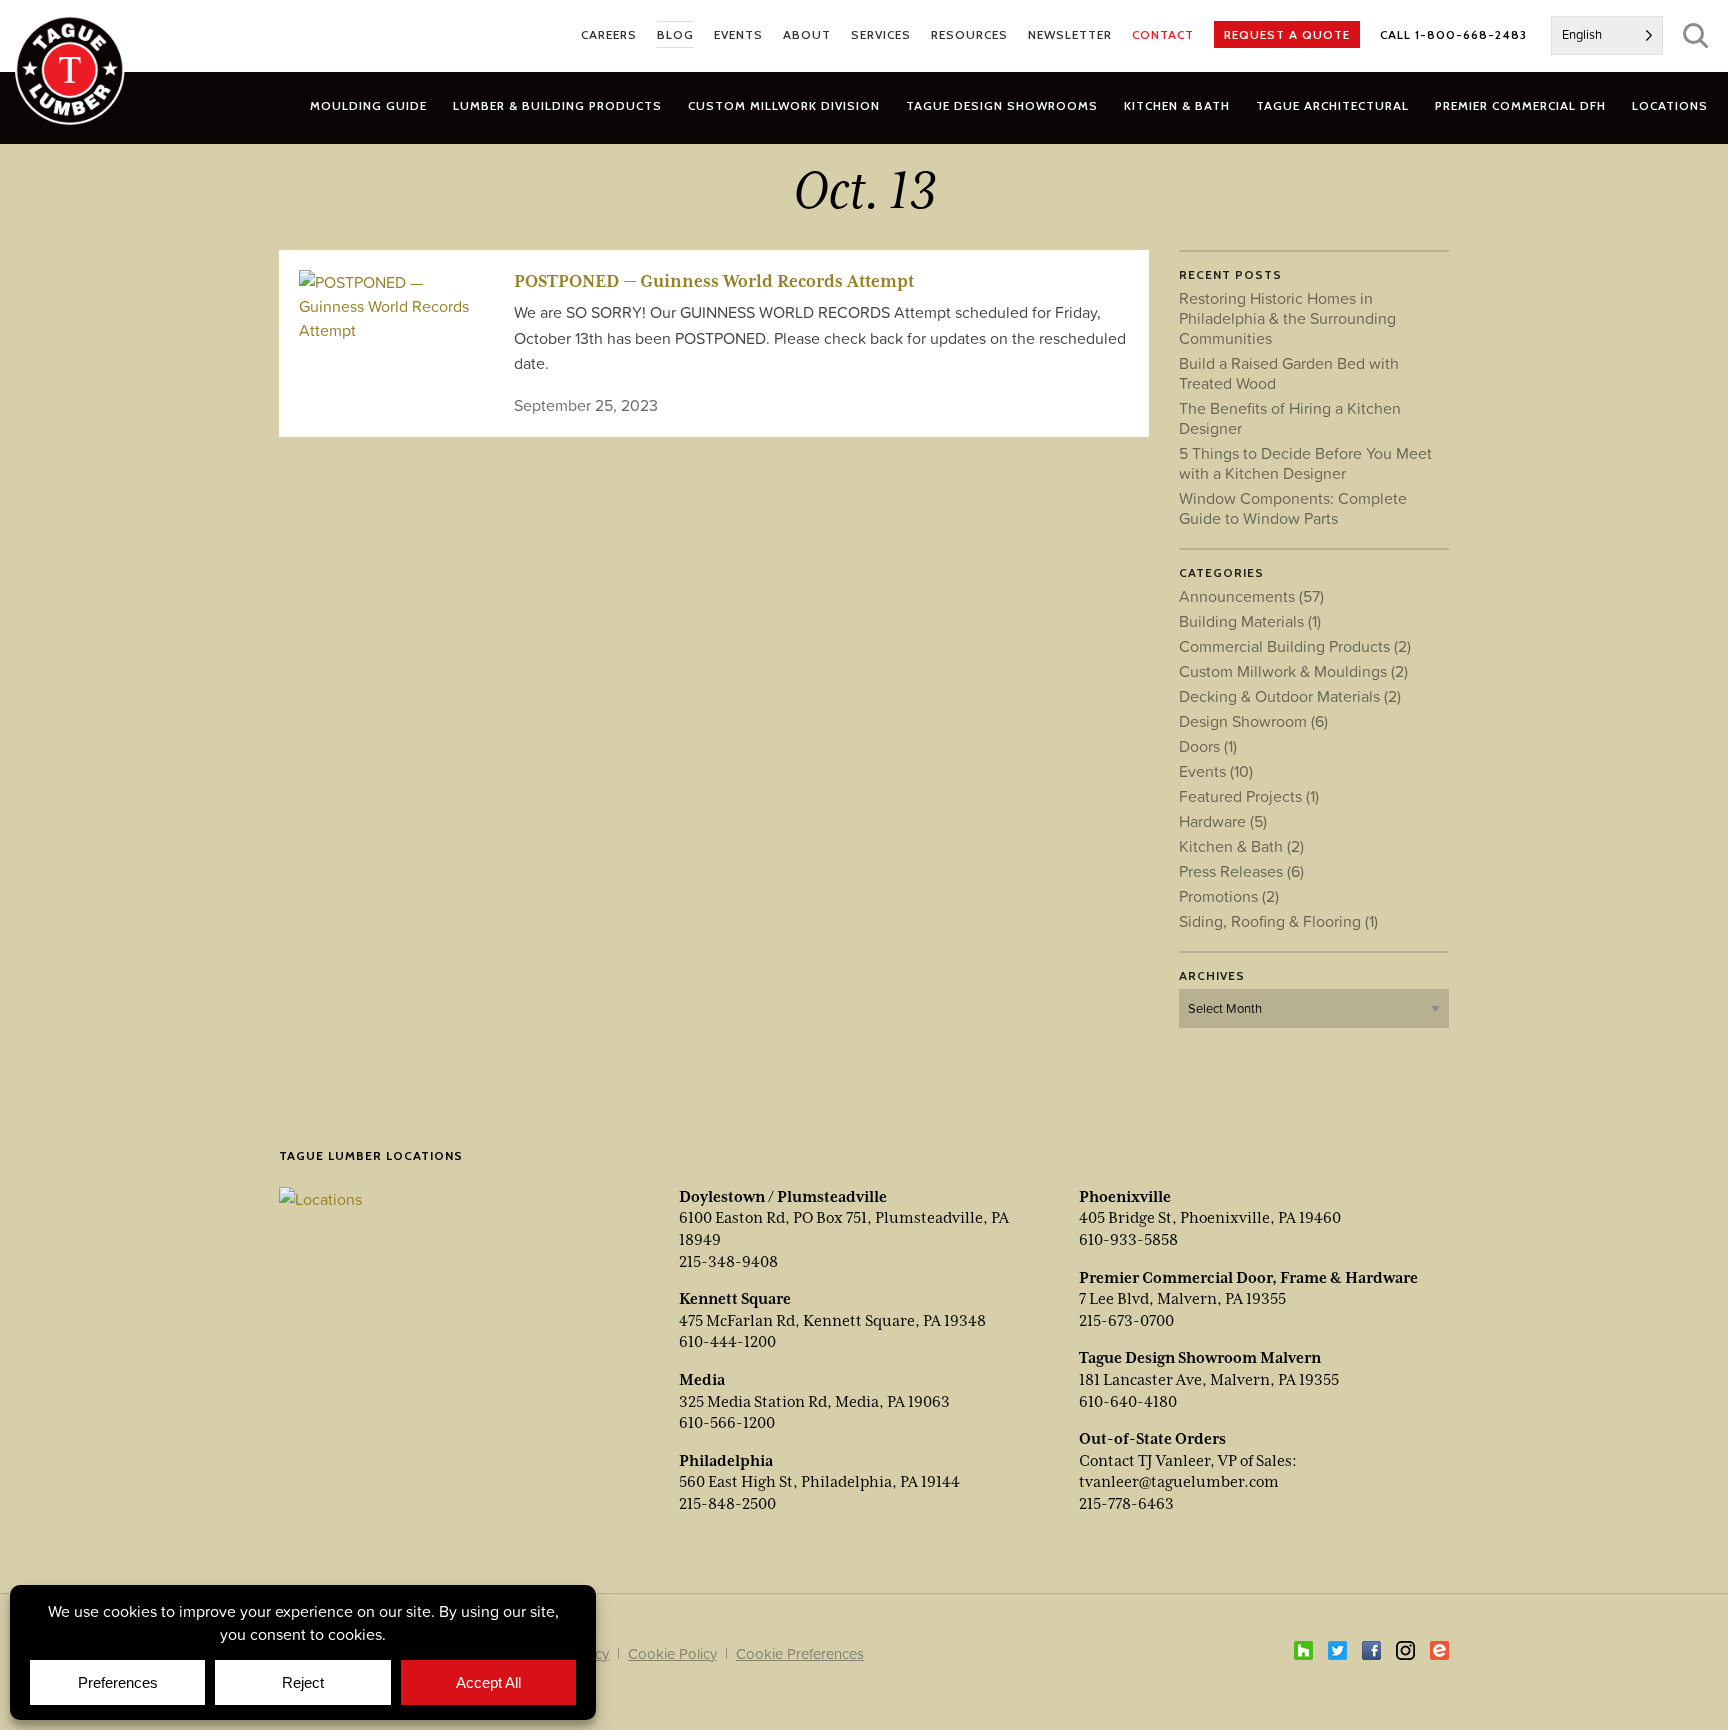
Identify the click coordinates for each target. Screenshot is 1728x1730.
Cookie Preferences (800, 1653)
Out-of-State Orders (1152, 1439)
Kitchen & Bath (1241, 846)
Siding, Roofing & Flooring (1278, 921)
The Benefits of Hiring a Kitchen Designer (1290, 418)
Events (1216, 771)
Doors (1208, 746)
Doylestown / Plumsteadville (783, 1197)
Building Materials (1250, 621)
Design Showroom (1253, 721)
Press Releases (1241, 871)
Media (702, 1380)
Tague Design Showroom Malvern (1200, 1358)
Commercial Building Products (1295, 646)
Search (1695, 35)
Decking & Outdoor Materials (1290, 696)
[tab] (557, 105)
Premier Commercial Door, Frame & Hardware (1248, 1278)
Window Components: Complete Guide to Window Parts (1293, 508)
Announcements (1251, 596)
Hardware (1223, 821)
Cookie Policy (672, 1653)
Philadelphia (726, 1461)
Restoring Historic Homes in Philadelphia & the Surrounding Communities (1287, 318)
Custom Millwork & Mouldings (1293, 671)
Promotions (1229, 896)
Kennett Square (735, 1299)
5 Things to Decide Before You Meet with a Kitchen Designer (1305, 463)
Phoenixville (1125, 1197)
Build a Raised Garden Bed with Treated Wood (1289, 373)
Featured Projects (1249, 796)
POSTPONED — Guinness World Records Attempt (714, 281)
